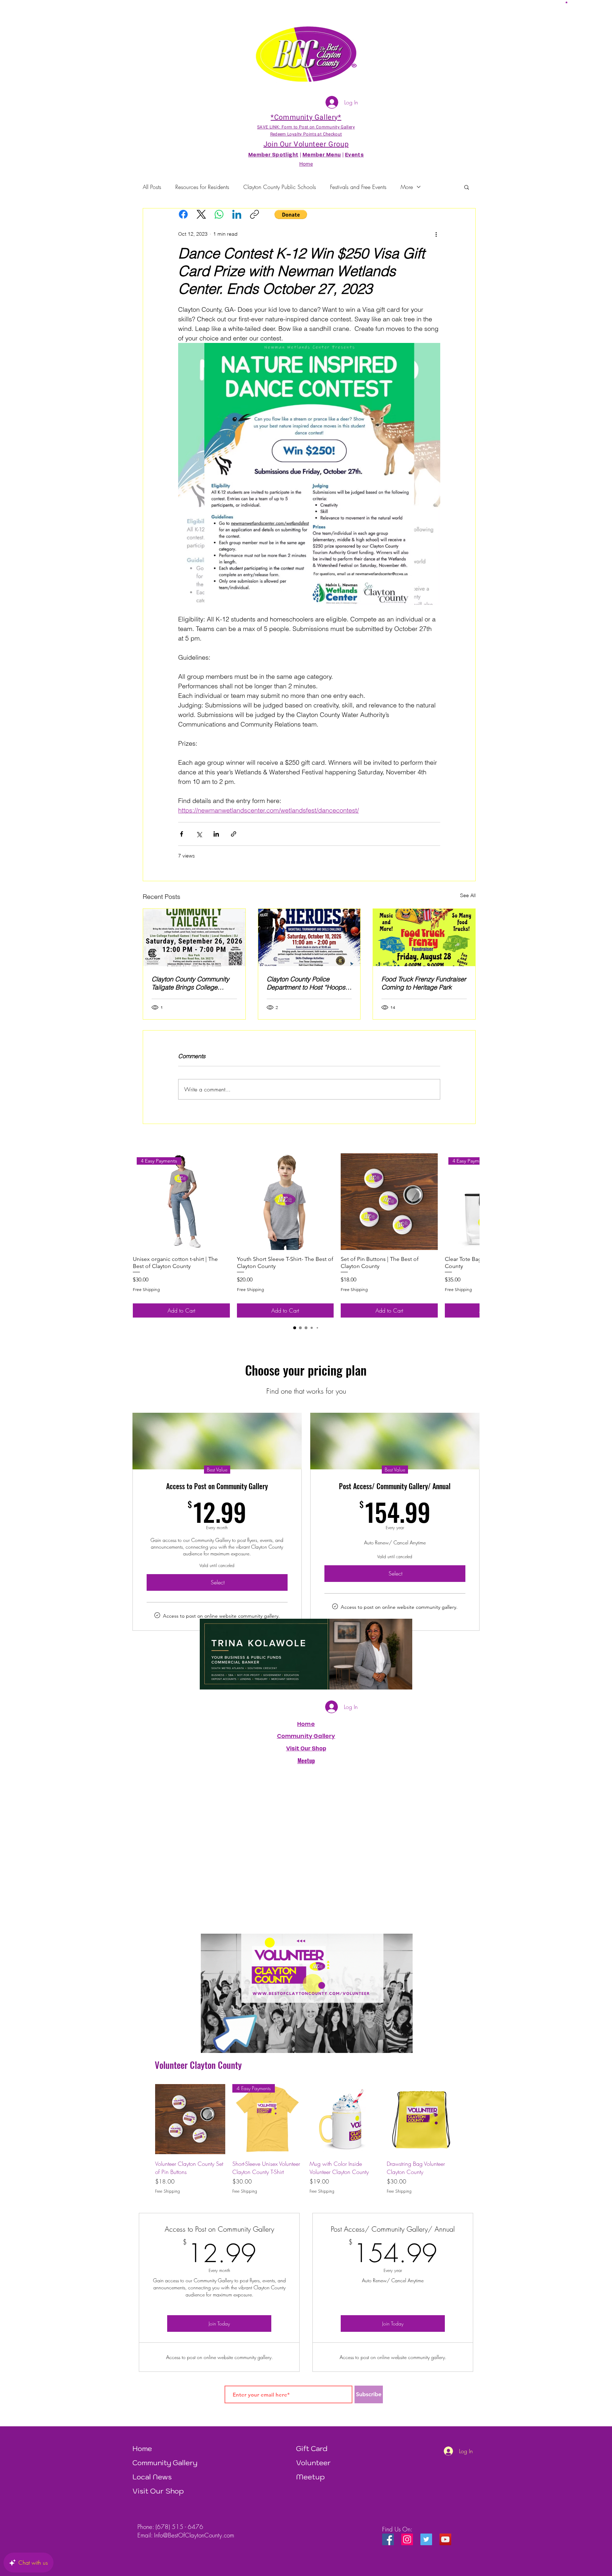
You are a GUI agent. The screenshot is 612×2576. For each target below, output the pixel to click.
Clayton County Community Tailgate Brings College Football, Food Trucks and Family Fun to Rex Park (190, 983)
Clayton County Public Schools (280, 187)
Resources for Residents (202, 187)
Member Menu (322, 155)
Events (355, 155)
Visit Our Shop (158, 2491)
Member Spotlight (273, 155)
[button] (566, 2)
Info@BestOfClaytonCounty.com (194, 2535)
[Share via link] (234, 834)
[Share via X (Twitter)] (199, 834)
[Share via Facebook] (182, 834)
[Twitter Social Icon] (426, 2539)
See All (468, 895)
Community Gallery (306, 1736)
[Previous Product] (145, 2119)
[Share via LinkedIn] (216, 834)
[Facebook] (183, 214)
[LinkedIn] (237, 214)
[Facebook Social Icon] (388, 2539)
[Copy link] (254, 214)
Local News (152, 2477)
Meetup (310, 2477)
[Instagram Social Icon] (407, 2539)
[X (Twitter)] (201, 214)
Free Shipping (146, 1289)
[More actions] (436, 234)
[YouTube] (445, 2539)
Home (306, 1724)
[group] (306, 1235)
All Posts (152, 187)
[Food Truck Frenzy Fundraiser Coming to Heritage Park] (424, 937)
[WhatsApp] (219, 214)
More (407, 187)
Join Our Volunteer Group (306, 144)
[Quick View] (285, 1202)
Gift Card (312, 2449)
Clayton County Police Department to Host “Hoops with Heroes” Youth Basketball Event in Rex (309, 983)
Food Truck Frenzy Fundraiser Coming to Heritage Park (424, 983)
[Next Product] (470, 1201)
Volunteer (313, 2463)
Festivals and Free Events (358, 187)
